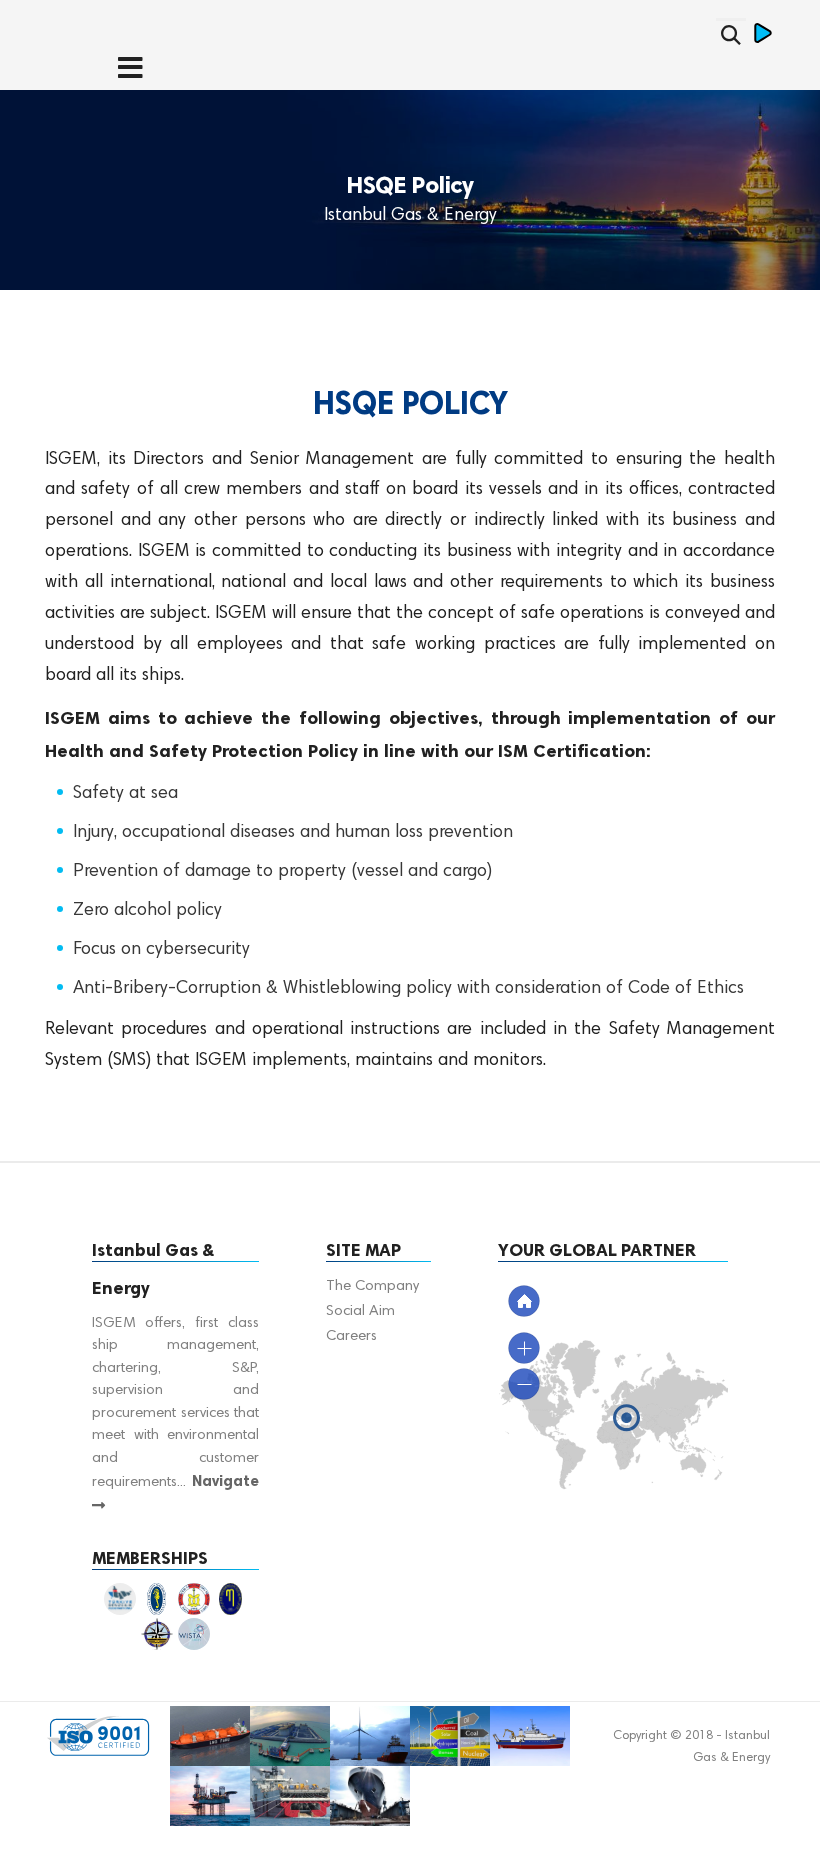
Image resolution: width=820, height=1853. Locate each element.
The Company (372, 1286)
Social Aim (360, 1311)
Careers (351, 1336)
